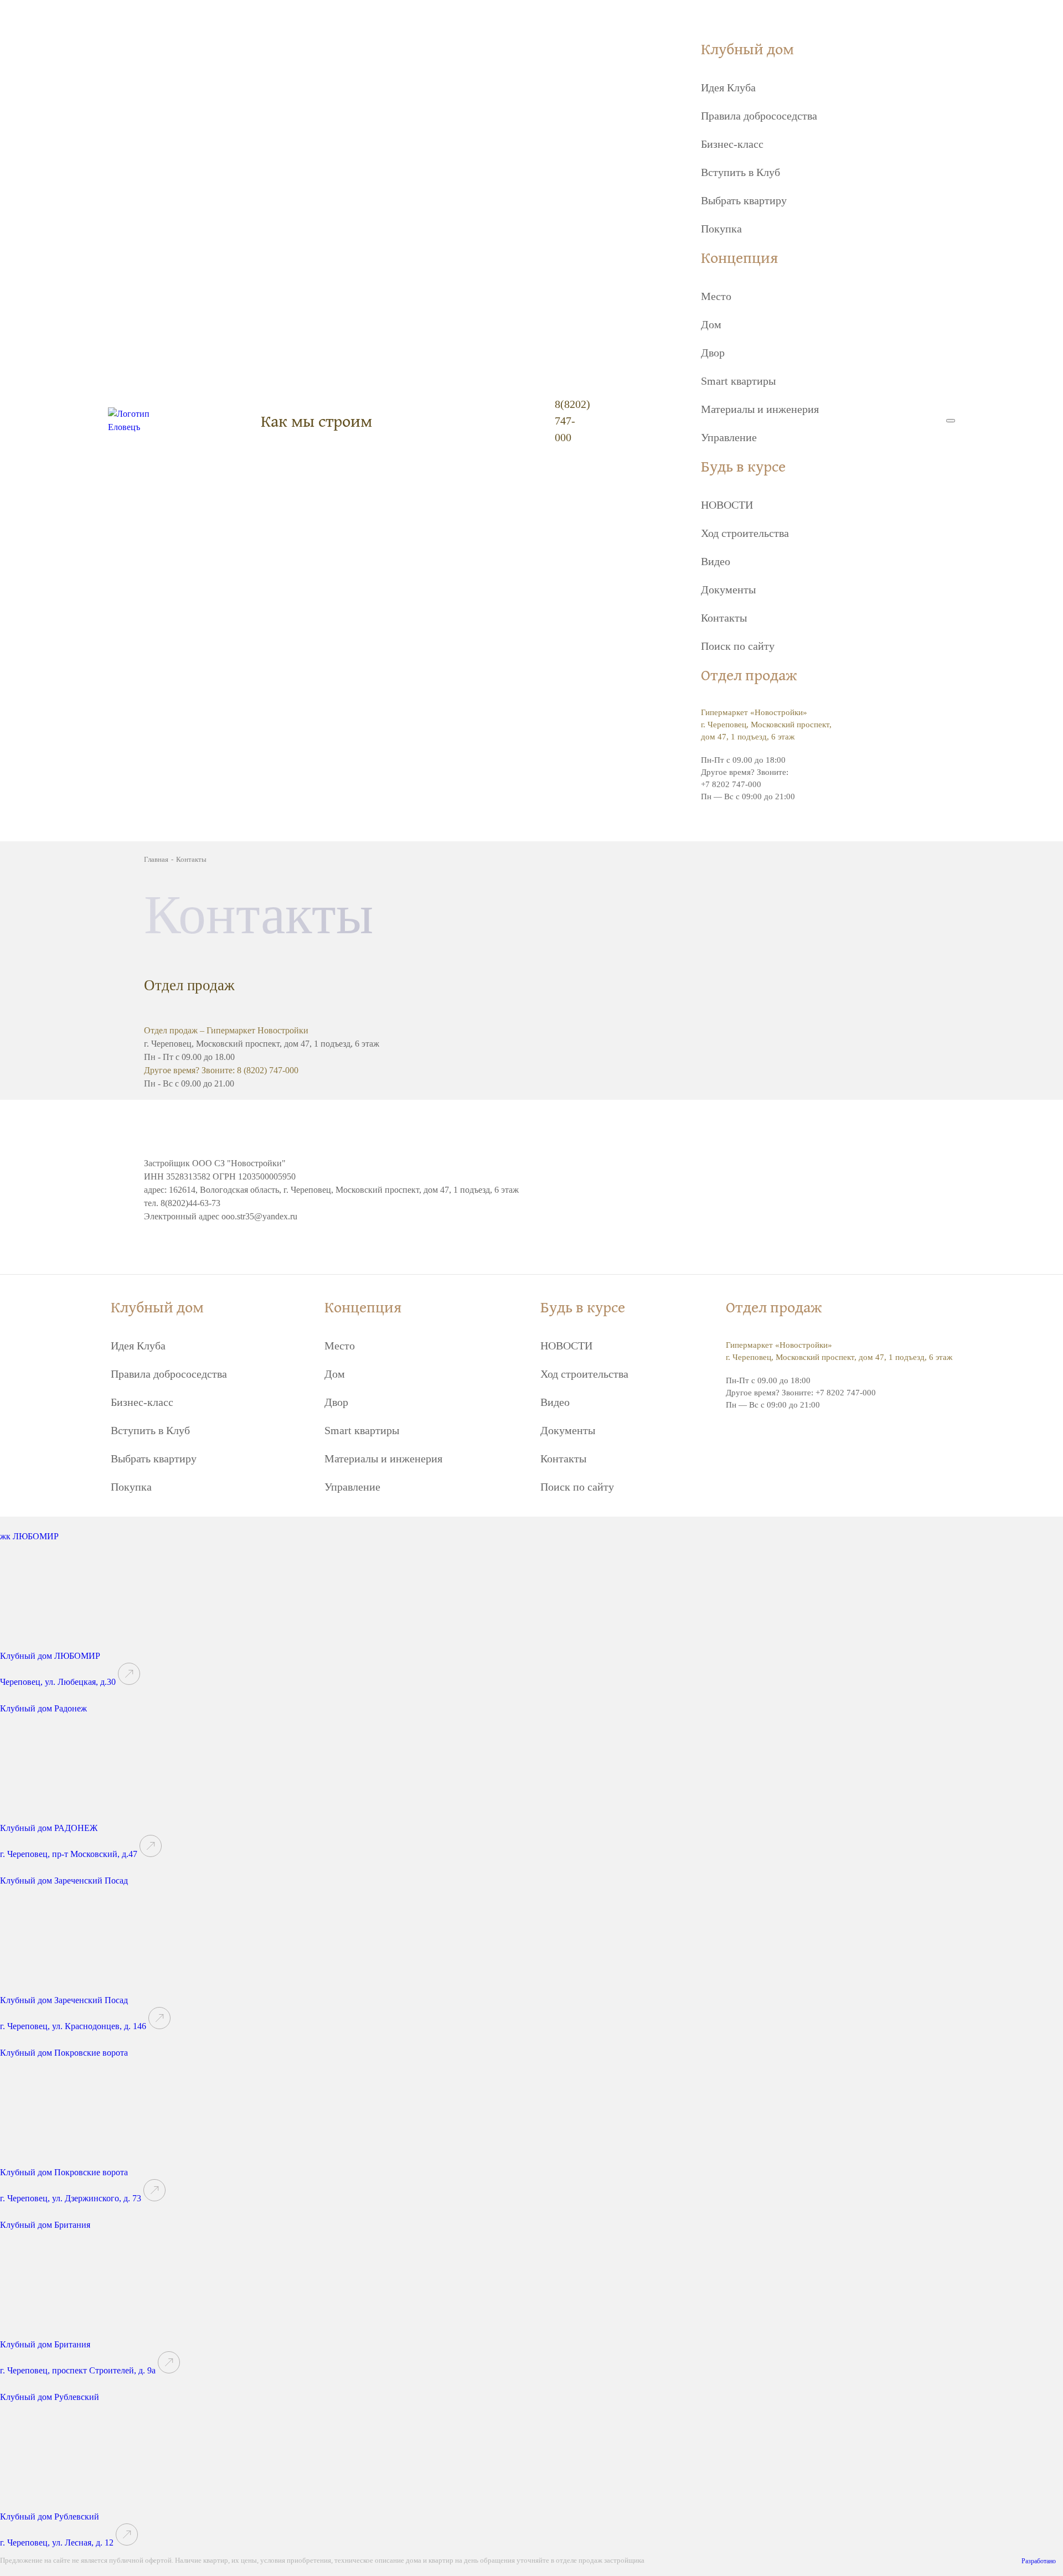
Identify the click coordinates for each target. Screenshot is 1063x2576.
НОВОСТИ (727, 505)
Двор (713, 353)
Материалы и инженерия (760, 409)
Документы (728, 589)
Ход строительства (745, 533)
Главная (156, 859)
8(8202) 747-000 (572, 421)
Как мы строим (316, 421)
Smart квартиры (738, 381)
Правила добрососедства (759, 116)
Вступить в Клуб (741, 172)
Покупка (721, 229)
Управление (729, 437)
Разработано (1039, 2561)
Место (716, 296)
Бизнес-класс (732, 144)
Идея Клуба (728, 87)
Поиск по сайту (738, 646)
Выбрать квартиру (744, 200)
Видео (716, 561)
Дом (711, 324)
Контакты (724, 618)
